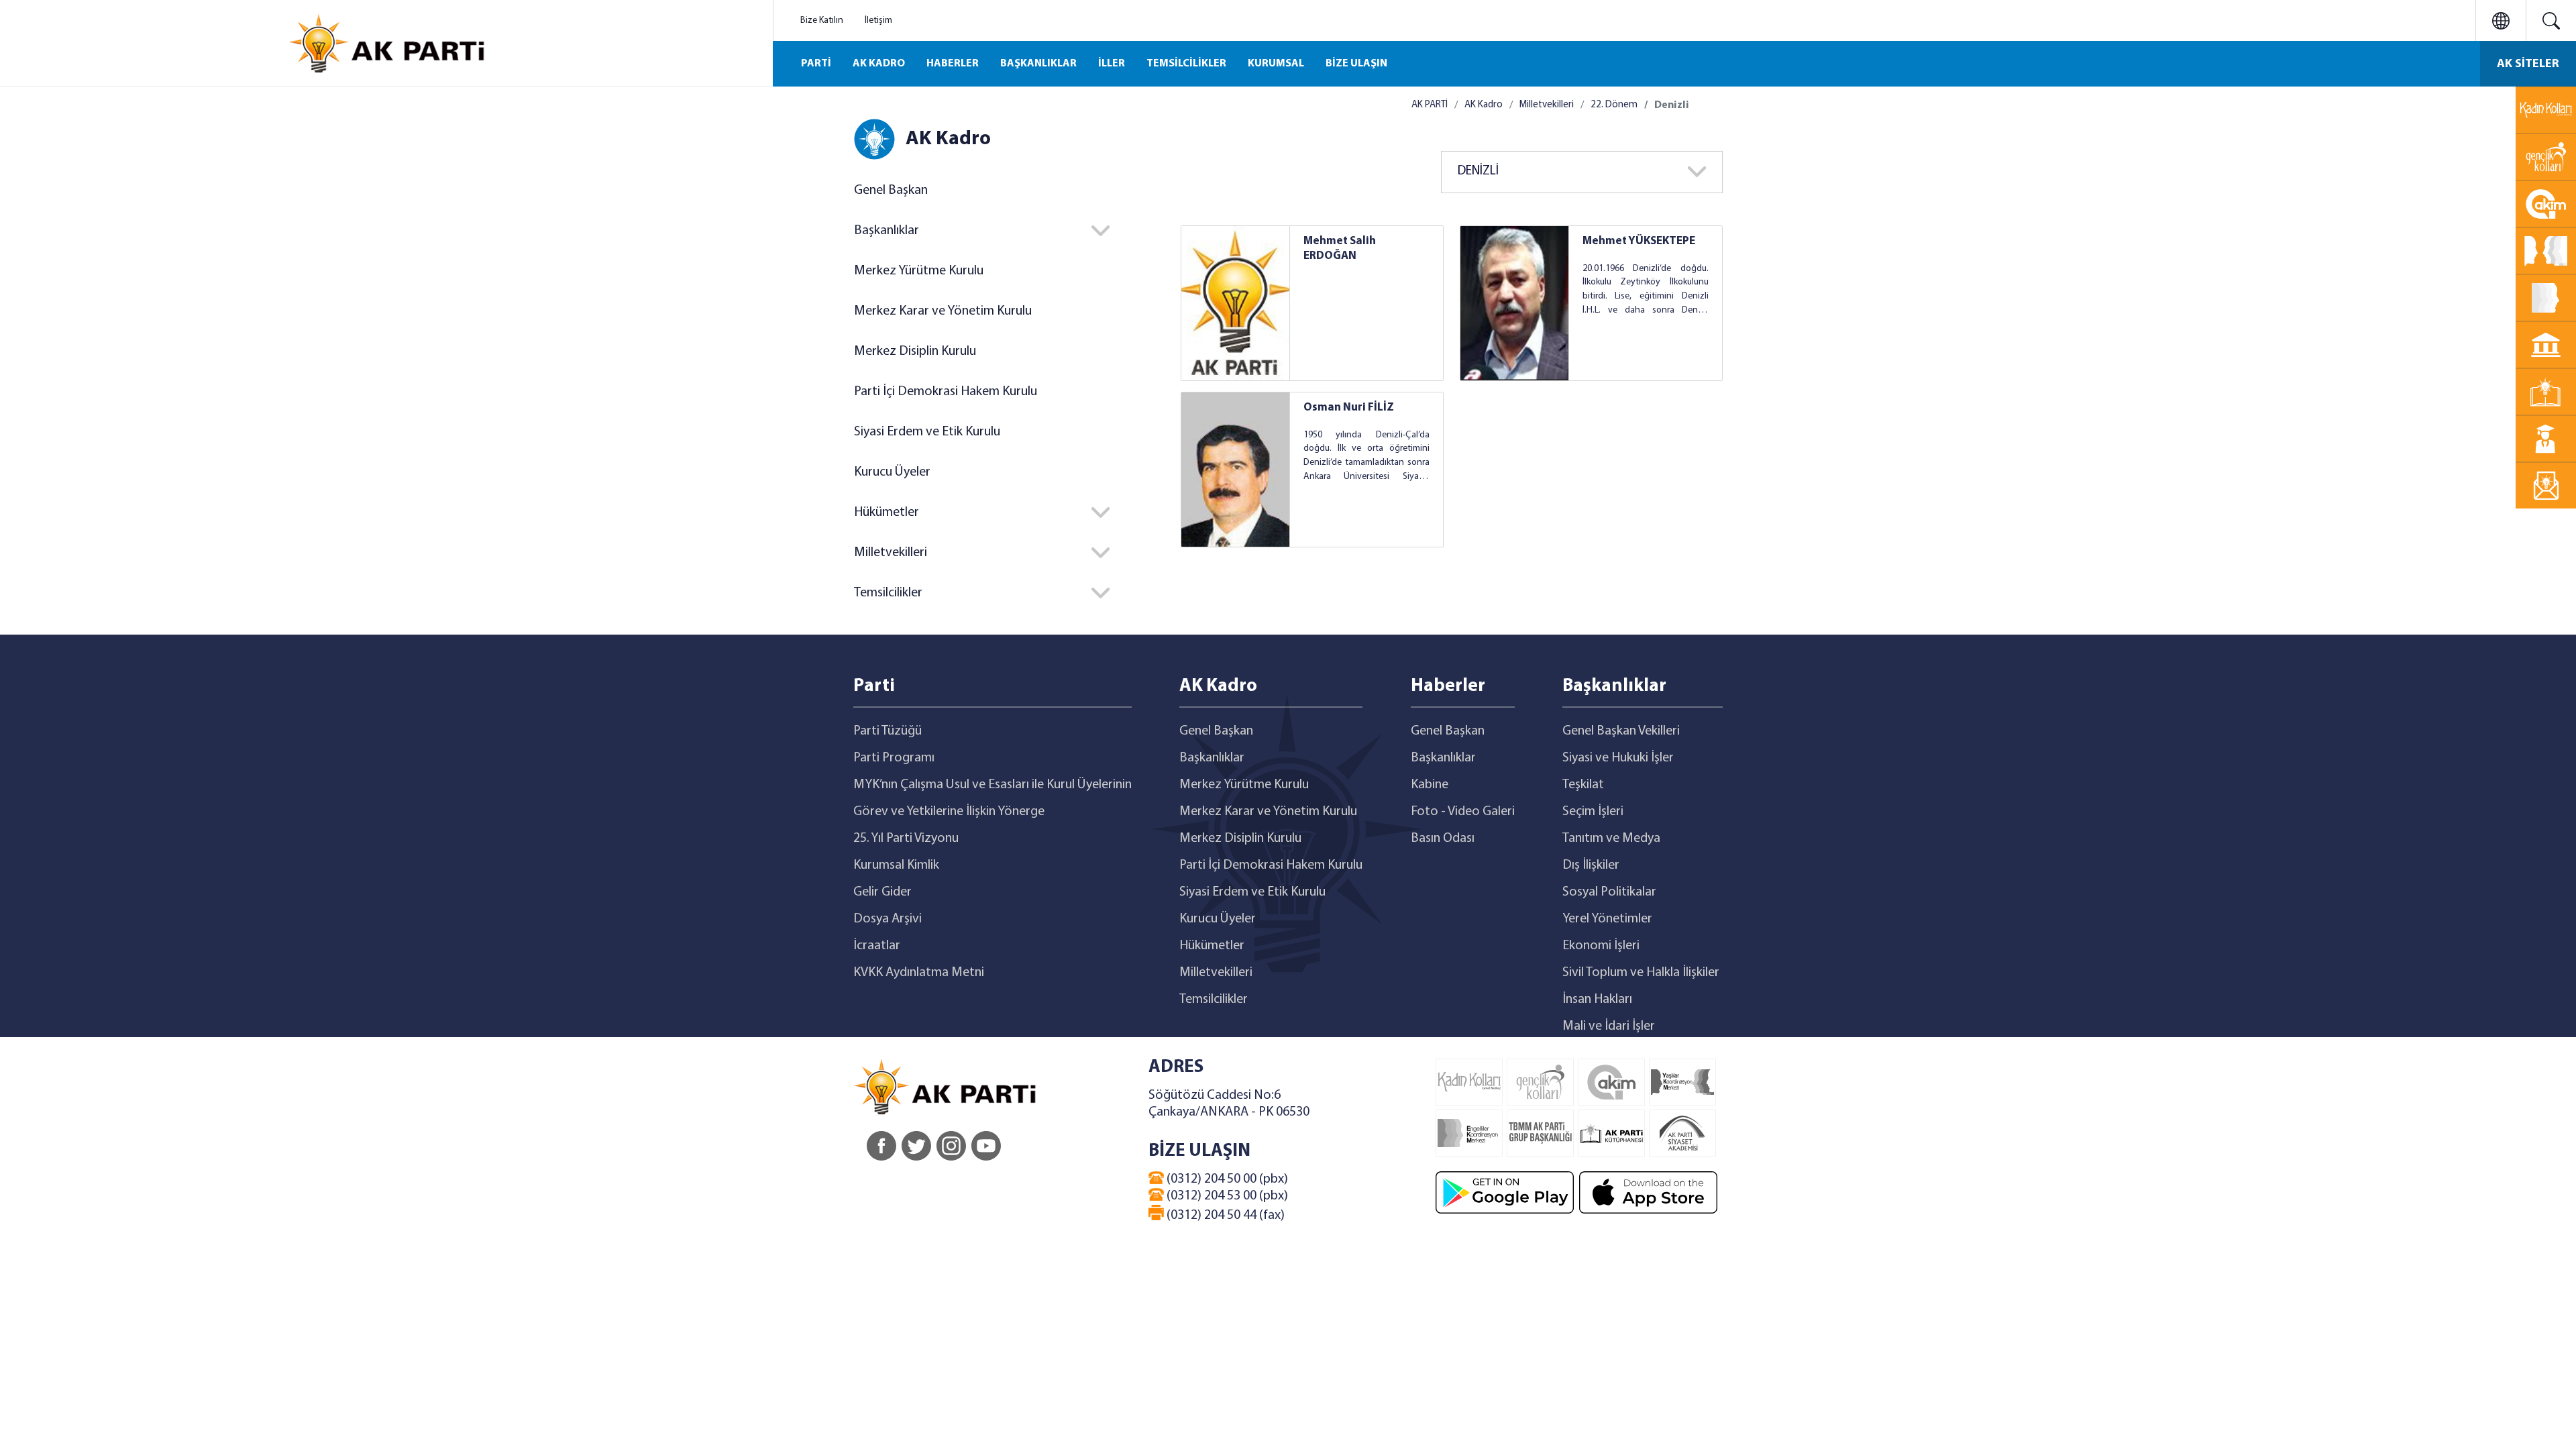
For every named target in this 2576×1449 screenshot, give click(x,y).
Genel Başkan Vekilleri (1621, 731)
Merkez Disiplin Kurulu (915, 352)
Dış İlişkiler (1591, 865)
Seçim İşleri (1593, 812)
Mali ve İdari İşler (1609, 1026)
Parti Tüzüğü (888, 731)
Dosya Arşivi (888, 919)
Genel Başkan (891, 191)
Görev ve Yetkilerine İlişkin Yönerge (949, 812)
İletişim (878, 20)
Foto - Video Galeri (1463, 812)
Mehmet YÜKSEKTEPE (1639, 241)
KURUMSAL (1276, 64)
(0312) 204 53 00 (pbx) (1226, 1196)
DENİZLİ (1478, 171)
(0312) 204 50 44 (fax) (1224, 1216)
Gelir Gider (882, 892)
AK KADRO (879, 64)
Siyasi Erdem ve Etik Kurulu (927, 432)
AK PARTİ (1430, 105)
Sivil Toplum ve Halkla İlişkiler (1641, 973)
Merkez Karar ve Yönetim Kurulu (943, 311)
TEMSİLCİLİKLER (1186, 64)
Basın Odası (1443, 839)
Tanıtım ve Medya (1611, 839)
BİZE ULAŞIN (1356, 64)
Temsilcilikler (1214, 1000)
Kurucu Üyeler (892, 472)
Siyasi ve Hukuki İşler (1618, 758)
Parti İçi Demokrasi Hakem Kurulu (946, 392)
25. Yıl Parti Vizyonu (906, 839)
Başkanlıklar (1212, 758)
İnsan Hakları (1597, 1000)
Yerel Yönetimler (1607, 919)
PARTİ (816, 64)
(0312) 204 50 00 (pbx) (1226, 1179)
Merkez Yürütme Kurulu (919, 271)
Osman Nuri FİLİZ (1349, 408)
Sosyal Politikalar (1609, 892)
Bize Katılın (822, 20)
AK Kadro (1484, 105)
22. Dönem (1614, 105)
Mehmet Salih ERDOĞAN (1340, 249)
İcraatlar (877, 946)
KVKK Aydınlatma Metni (919, 973)
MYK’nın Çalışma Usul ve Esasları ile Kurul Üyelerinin (992, 785)
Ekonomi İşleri (1601, 946)
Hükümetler (1212, 946)
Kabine (1430, 785)
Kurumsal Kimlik (896, 865)
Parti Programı (894, 758)
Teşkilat (1583, 785)
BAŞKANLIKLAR (1038, 64)
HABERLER (953, 64)
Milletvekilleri (1547, 105)
